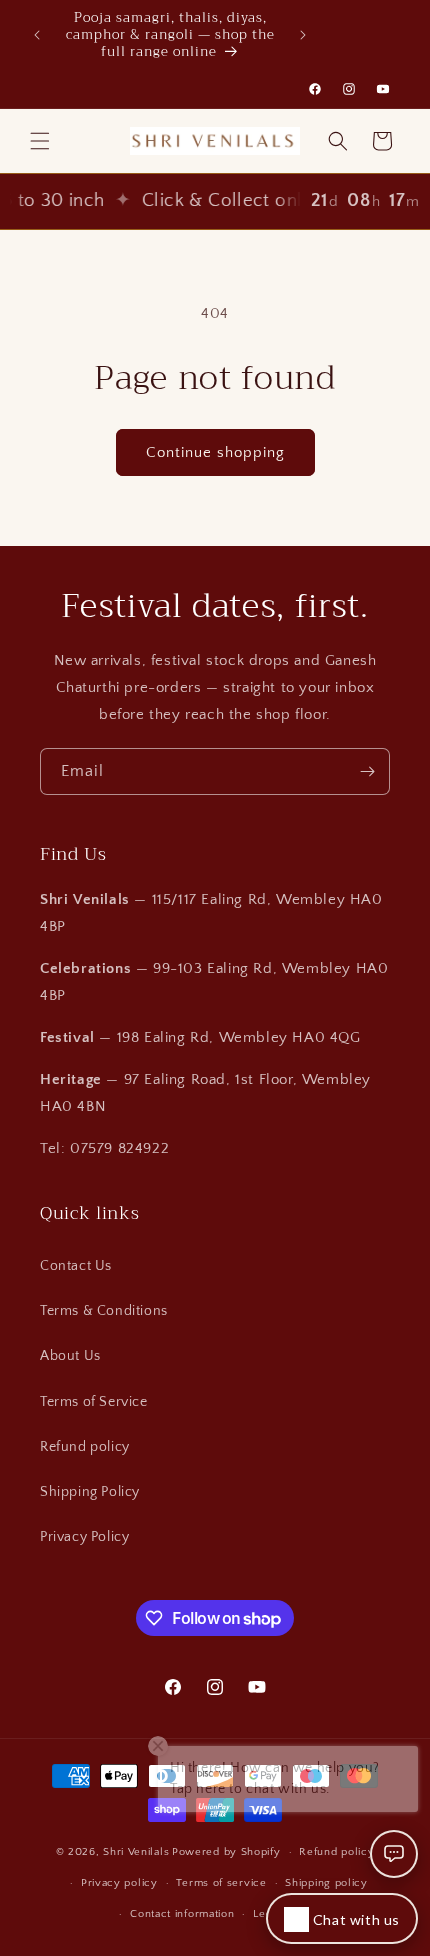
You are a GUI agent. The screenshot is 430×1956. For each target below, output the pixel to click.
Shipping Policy (90, 1492)
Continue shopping (215, 452)
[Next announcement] (303, 35)
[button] (40, 141)
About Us (70, 1356)
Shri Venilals (136, 1852)
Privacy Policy (84, 1537)
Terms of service (221, 1883)
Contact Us (76, 1266)
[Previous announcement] (37, 35)
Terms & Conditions (104, 1311)
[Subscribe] (367, 771)
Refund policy (85, 1447)
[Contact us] (394, 1854)
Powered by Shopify (226, 1852)
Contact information (182, 1914)
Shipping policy (326, 1883)
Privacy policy (119, 1883)
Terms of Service (94, 1402)
